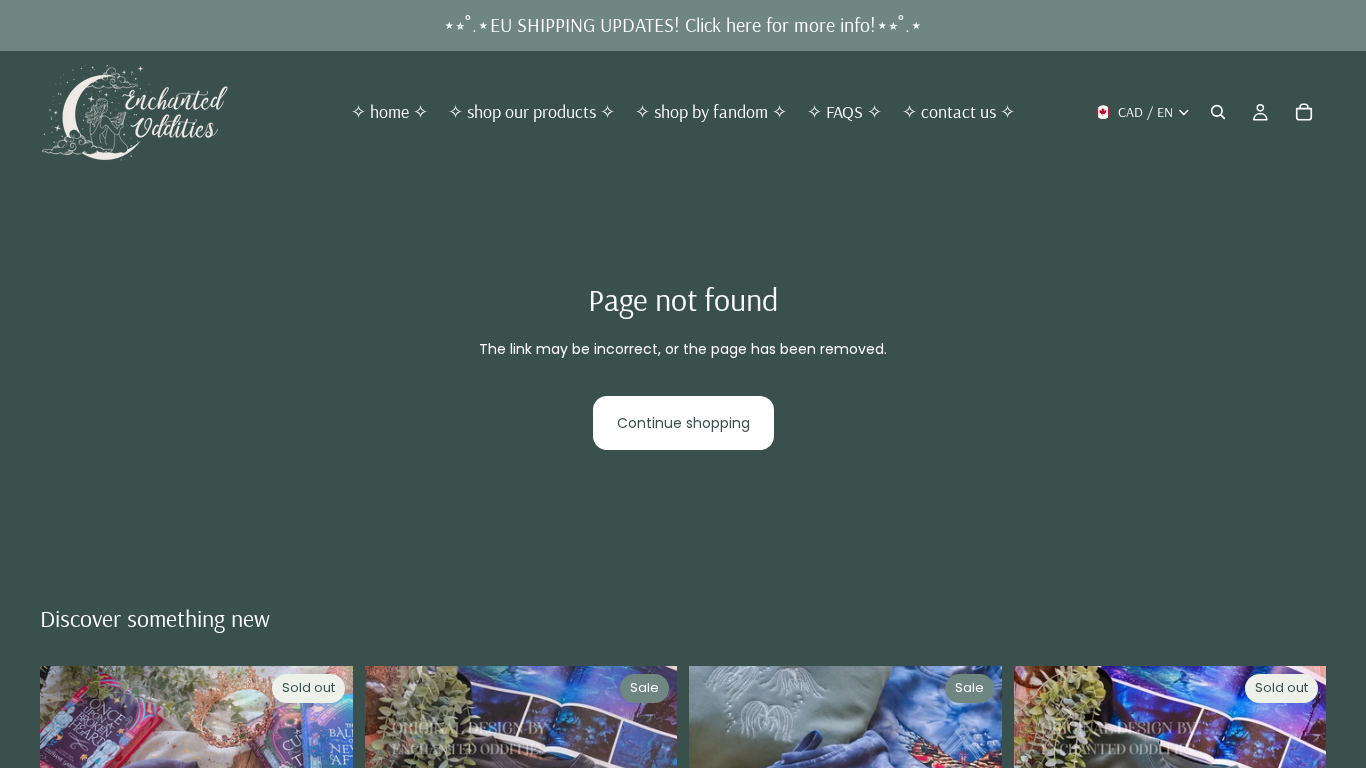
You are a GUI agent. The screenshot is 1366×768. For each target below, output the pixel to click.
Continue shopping (683, 423)
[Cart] (1304, 112)
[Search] (1218, 112)
